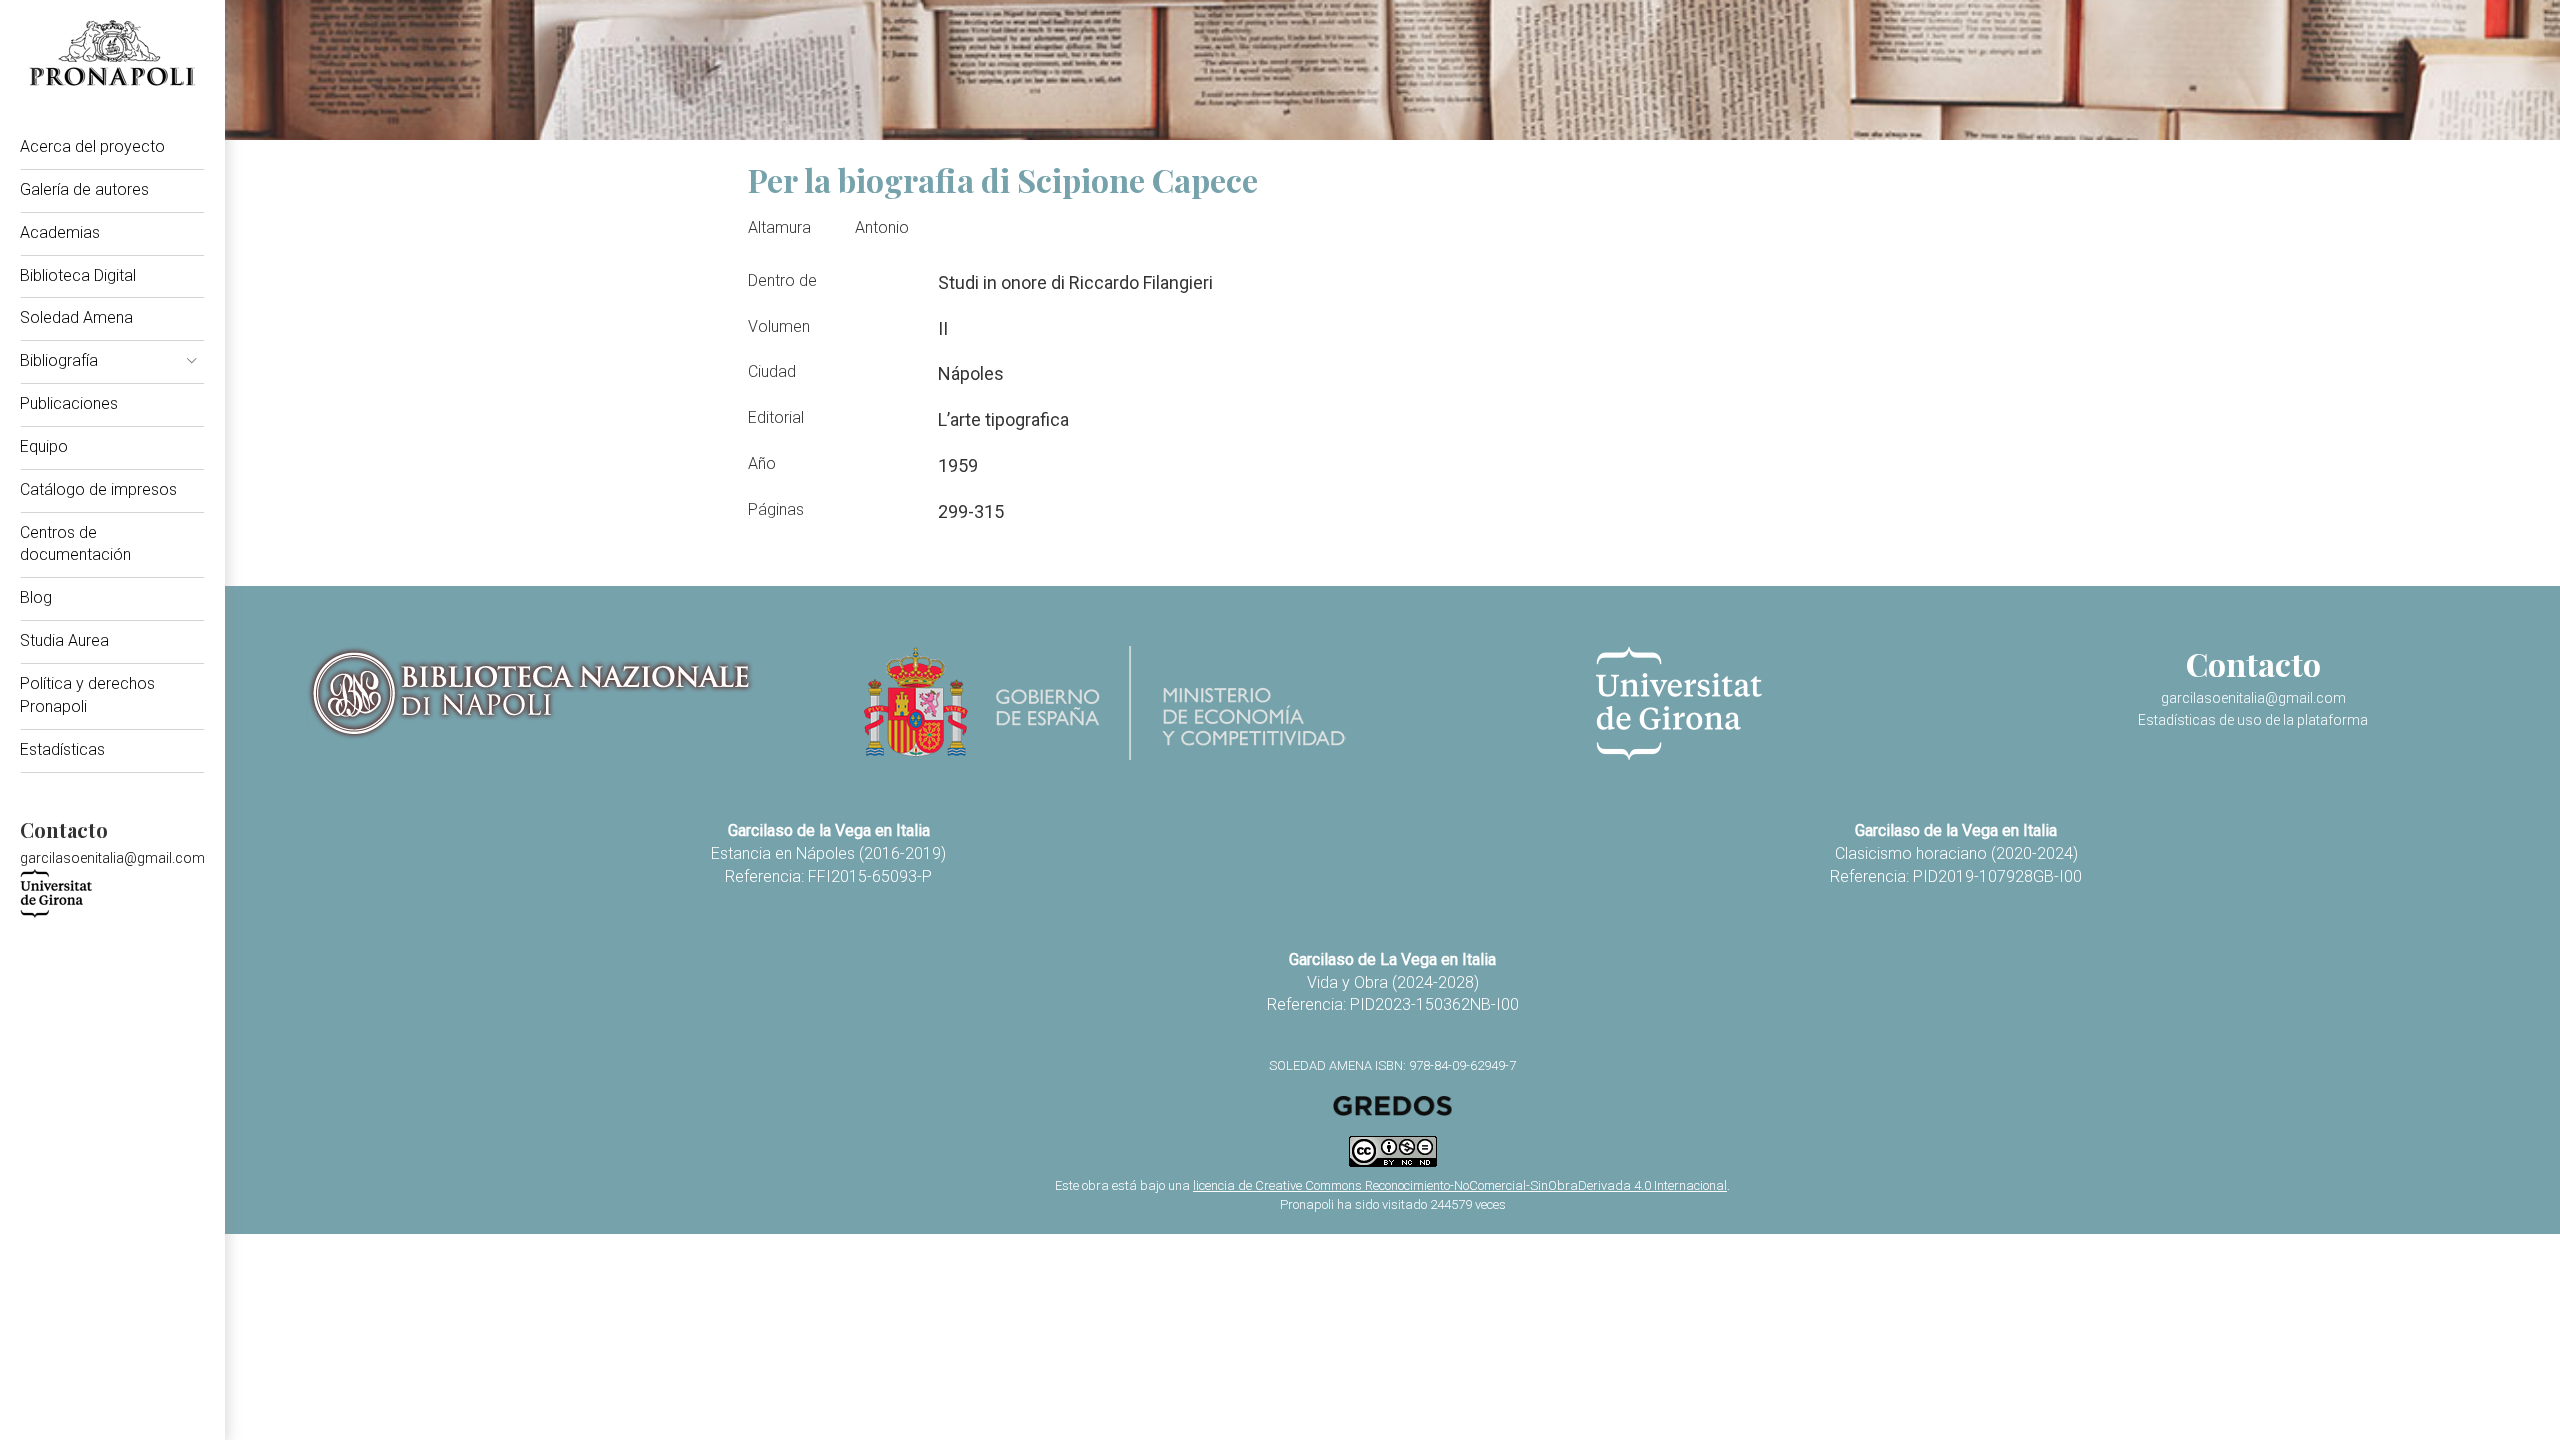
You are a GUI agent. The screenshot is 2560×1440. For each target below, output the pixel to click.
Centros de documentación (75, 544)
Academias (60, 232)
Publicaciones (69, 403)
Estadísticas (62, 749)
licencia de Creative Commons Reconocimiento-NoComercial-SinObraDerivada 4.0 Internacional (1460, 1185)
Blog (36, 597)
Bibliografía (59, 360)
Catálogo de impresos (98, 489)
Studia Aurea (64, 640)
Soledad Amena (76, 317)
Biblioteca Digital (78, 275)
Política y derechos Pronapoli (87, 695)
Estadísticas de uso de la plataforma (2253, 720)
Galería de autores (84, 189)
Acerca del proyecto (92, 146)
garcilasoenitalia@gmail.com (112, 858)
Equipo (44, 446)
